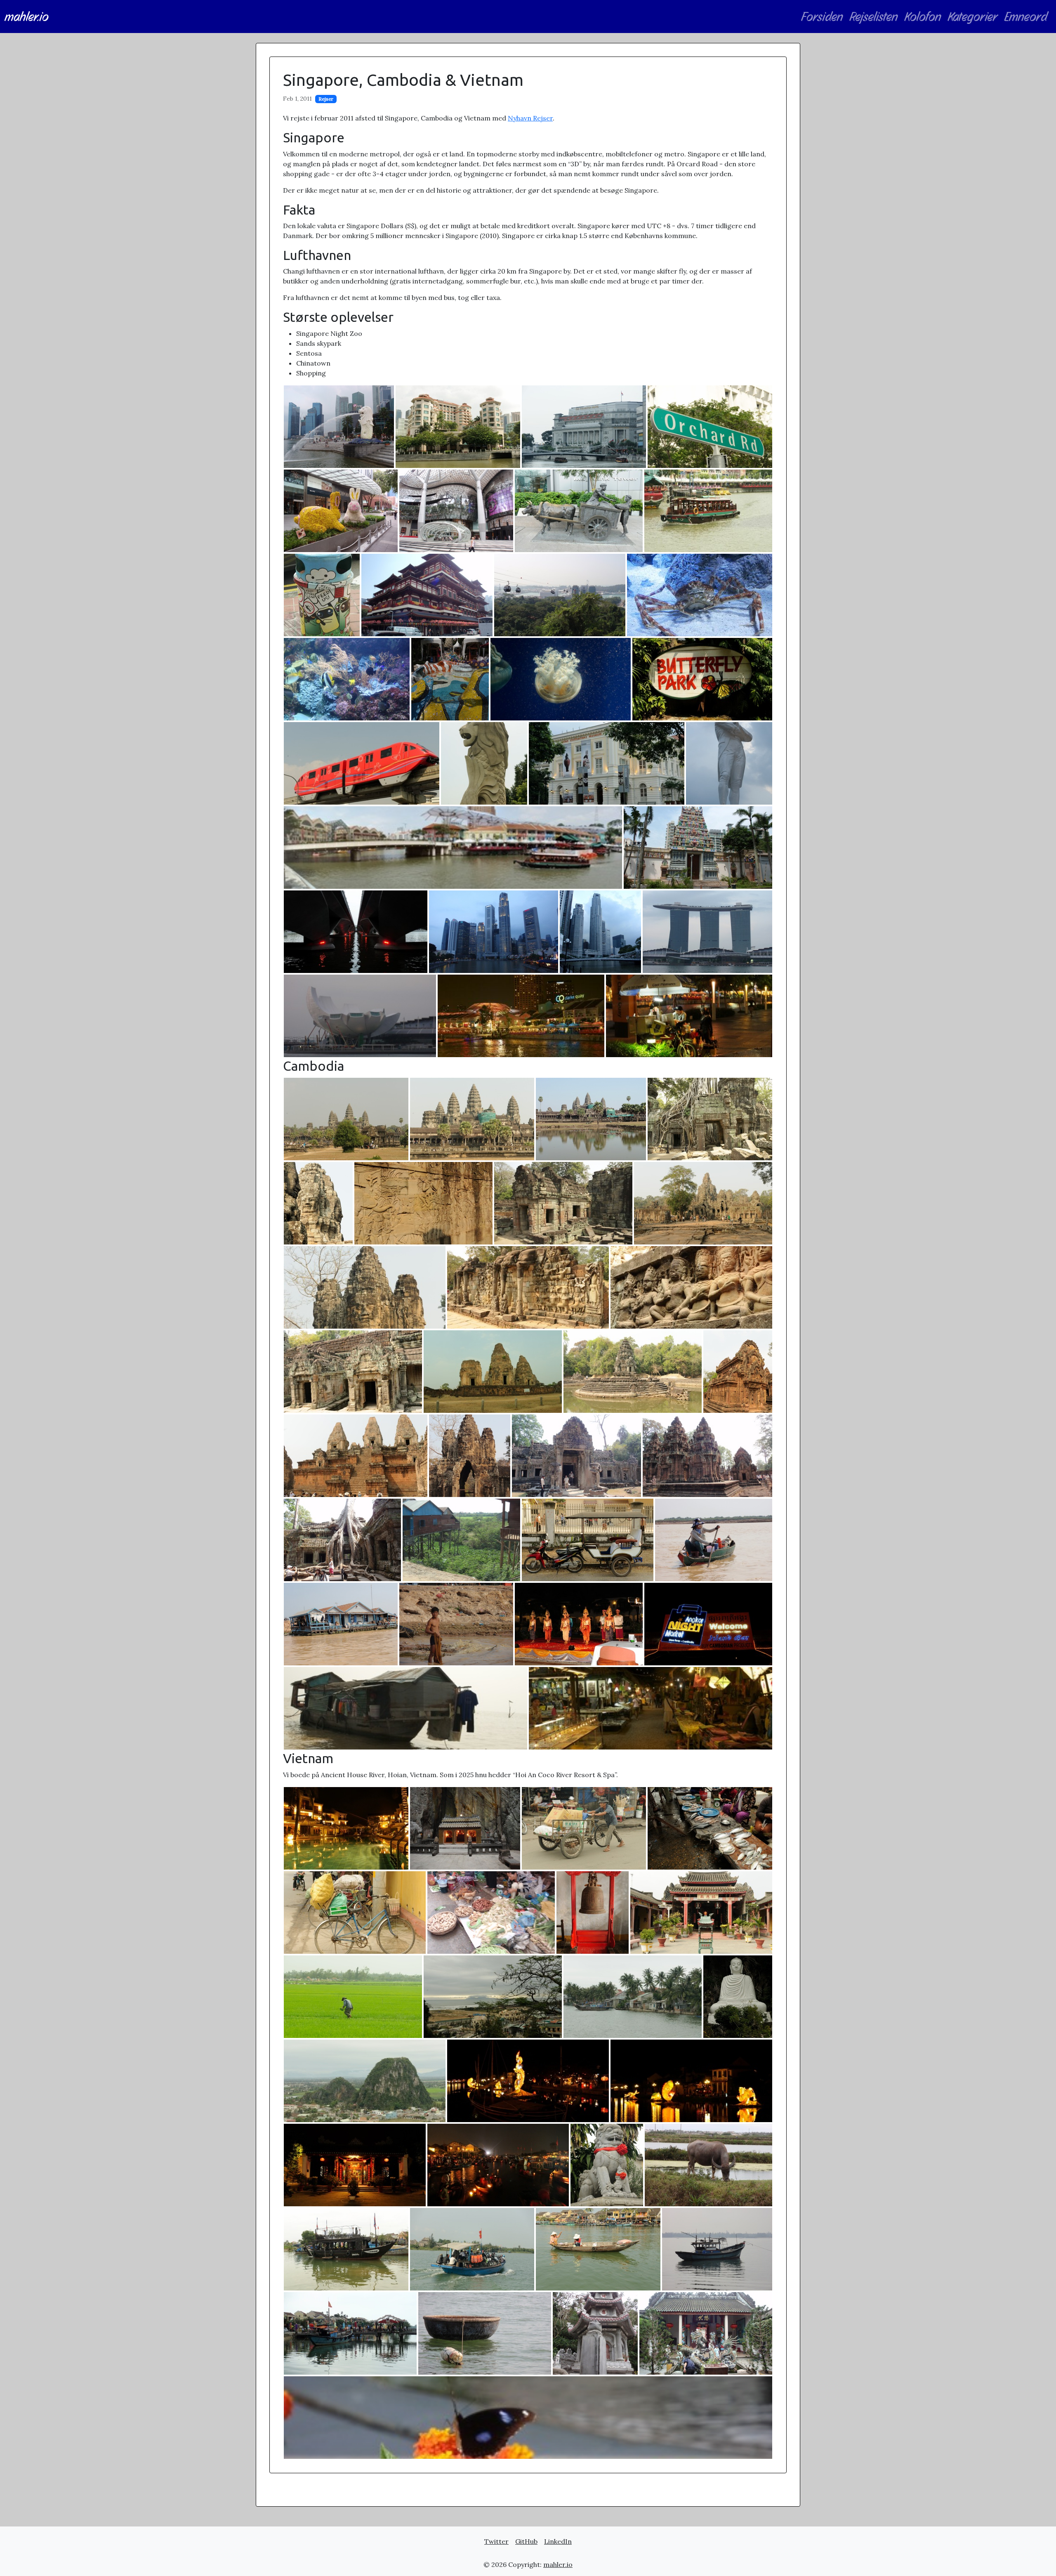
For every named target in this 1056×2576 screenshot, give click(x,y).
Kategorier (973, 17)
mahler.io (27, 17)
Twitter (496, 2541)
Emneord (1026, 17)
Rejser (326, 99)
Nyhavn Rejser (530, 118)
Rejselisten (874, 17)
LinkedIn (558, 2541)
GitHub (526, 2541)
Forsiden (822, 17)
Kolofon (923, 17)
